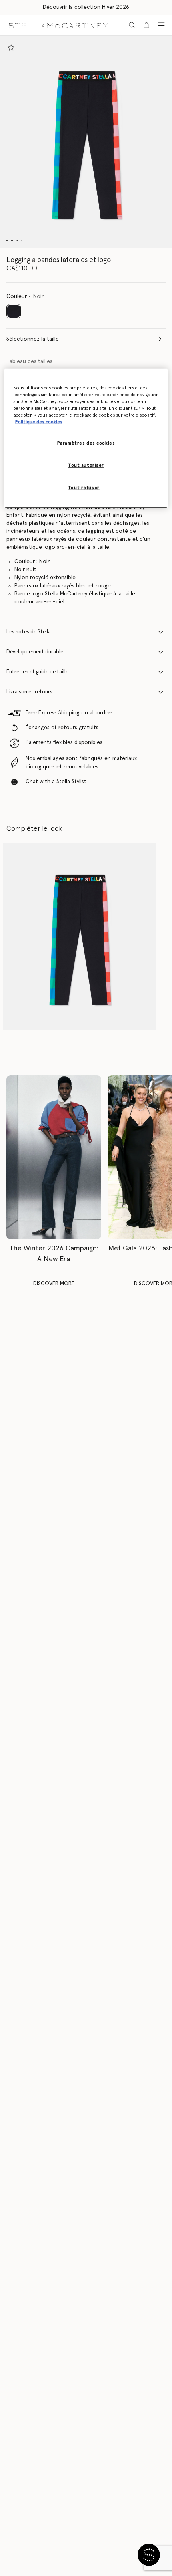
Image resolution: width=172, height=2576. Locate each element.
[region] (86, 438)
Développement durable (35, 652)
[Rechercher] (132, 25)
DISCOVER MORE (54, 1284)
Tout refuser (84, 487)
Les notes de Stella (29, 632)
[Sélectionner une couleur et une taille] (11, 48)
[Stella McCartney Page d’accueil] (58, 25)
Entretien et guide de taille (37, 672)
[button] (86, 142)
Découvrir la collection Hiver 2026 (86, 7)
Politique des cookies (39, 422)
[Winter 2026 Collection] (54, 1157)
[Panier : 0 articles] (146, 25)
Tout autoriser (86, 465)
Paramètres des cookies (86, 443)
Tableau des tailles (29, 361)
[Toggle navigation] (161, 25)
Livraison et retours (29, 692)
